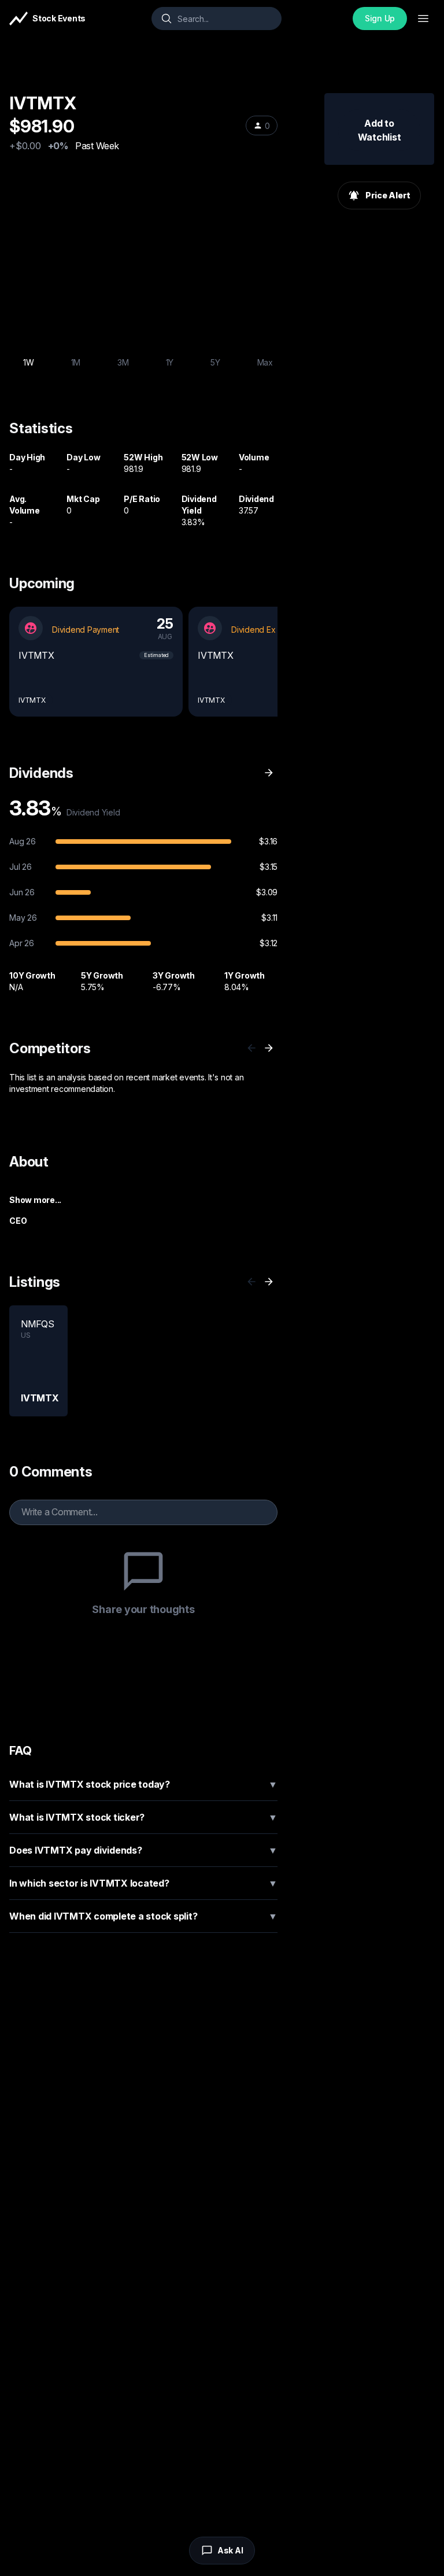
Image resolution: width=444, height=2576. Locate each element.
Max (265, 362)
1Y (170, 362)
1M (76, 362)
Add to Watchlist (380, 130)
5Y (215, 362)
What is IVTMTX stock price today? (143, 1784)
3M (123, 362)
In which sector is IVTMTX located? (143, 1883)
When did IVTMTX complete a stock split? (143, 1916)
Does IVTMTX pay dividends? (143, 1850)
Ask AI (230, 2550)
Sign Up (380, 18)
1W (29, 362)
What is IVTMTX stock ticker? (143, 1817)
